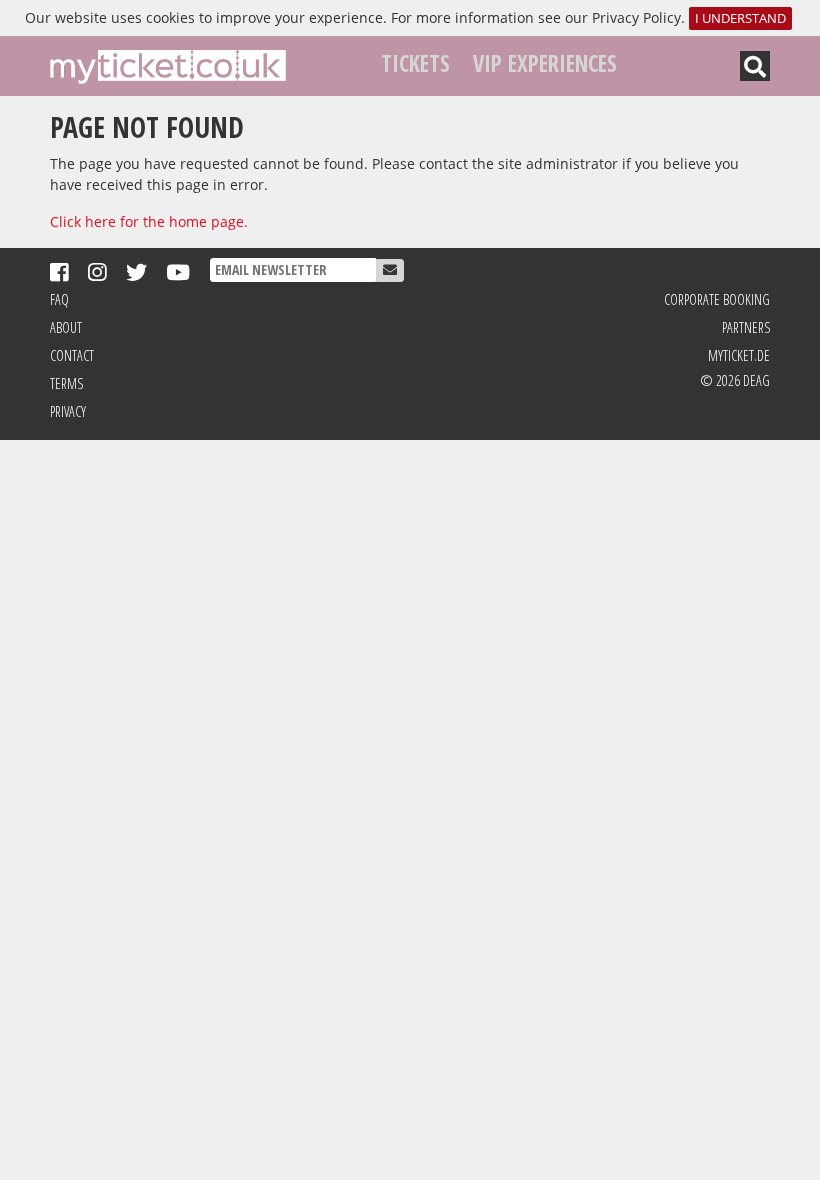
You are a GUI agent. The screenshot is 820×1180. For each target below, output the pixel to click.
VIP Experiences (545, 63)
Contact (72, 355)
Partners (746, 327)
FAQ (59, 299)
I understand (740, 18)
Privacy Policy (636, 17)
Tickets (415, 63)
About (66, 327)
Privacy (68, 411)
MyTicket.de (739, 355)
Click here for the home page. (149, 221)
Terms (66, 383)
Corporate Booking (717, 299)
